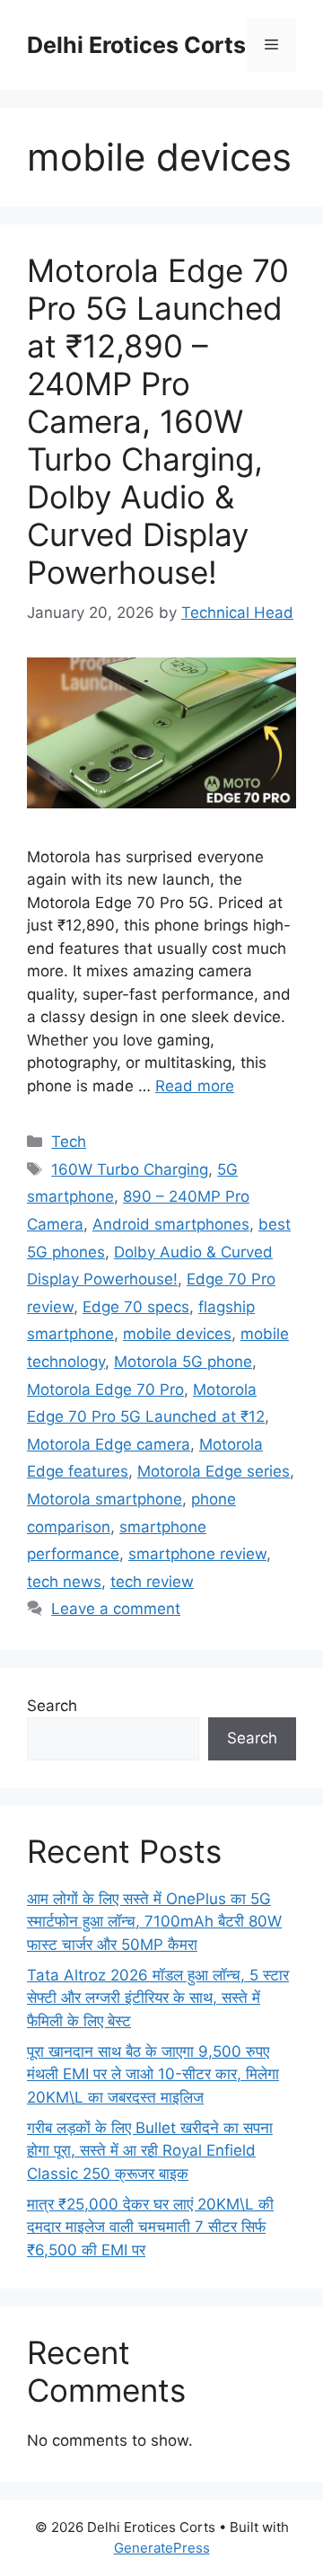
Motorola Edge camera (109, 1444)
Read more (195, 1086)
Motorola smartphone (105, 1499)
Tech (69, 1142)
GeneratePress (162, 2548)
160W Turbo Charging (130, 1169)
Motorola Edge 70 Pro (105, 1389)
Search (52, 1706)
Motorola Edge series (214, 1471)
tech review (152, 1582)
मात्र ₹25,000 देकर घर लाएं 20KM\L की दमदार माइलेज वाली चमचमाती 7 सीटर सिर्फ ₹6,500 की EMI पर (150, 2227)
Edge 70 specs (136, 1307)
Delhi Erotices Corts (136, 45)
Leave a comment (116, 1609)
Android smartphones (171, 1224)
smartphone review (197, 1554)
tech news (64, 1582)
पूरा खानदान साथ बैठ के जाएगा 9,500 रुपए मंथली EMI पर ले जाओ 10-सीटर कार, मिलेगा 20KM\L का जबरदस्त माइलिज (153, 2074)
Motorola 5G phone (183, 1362)
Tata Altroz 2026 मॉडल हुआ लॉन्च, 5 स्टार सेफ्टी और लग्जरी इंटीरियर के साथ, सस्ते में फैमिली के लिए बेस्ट (158, 1998)
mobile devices (177, 1334)
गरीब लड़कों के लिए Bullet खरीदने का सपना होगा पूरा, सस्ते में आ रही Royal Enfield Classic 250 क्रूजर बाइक (150, 2151)
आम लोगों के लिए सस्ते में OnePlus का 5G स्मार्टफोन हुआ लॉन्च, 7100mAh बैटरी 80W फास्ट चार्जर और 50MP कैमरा (154, 1922)
